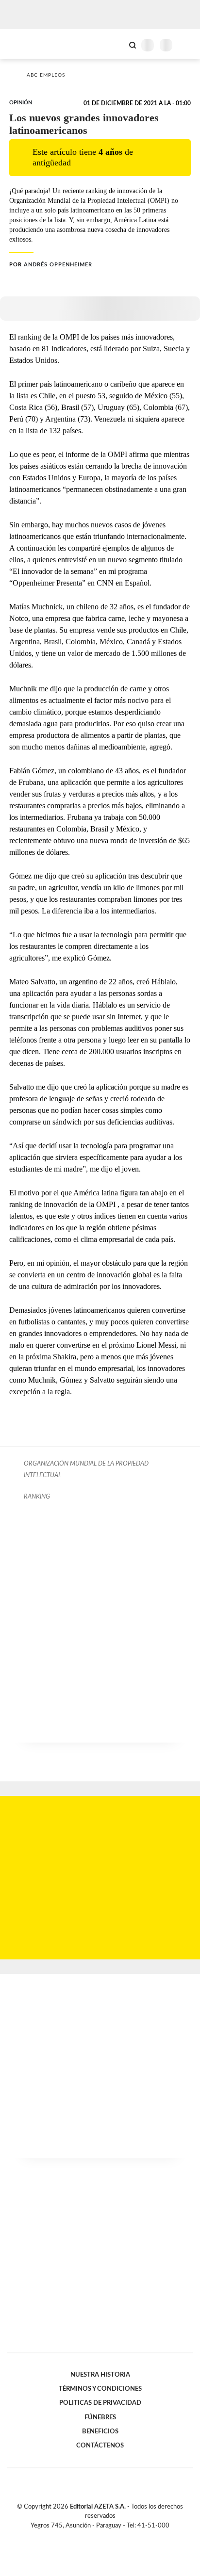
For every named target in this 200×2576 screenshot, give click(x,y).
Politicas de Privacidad (100, 2403)
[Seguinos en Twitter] (96, 2537)
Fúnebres (100, 2417)
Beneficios (100, 2431)
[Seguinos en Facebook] (86, 2537)
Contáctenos (100, 2446)
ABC (25, 44)
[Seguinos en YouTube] (106, 2537)
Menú (187, 45)
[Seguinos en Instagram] (117, 2537)
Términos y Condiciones (100, 2389)
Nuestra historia (100, 2375)
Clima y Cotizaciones (116, 44)
